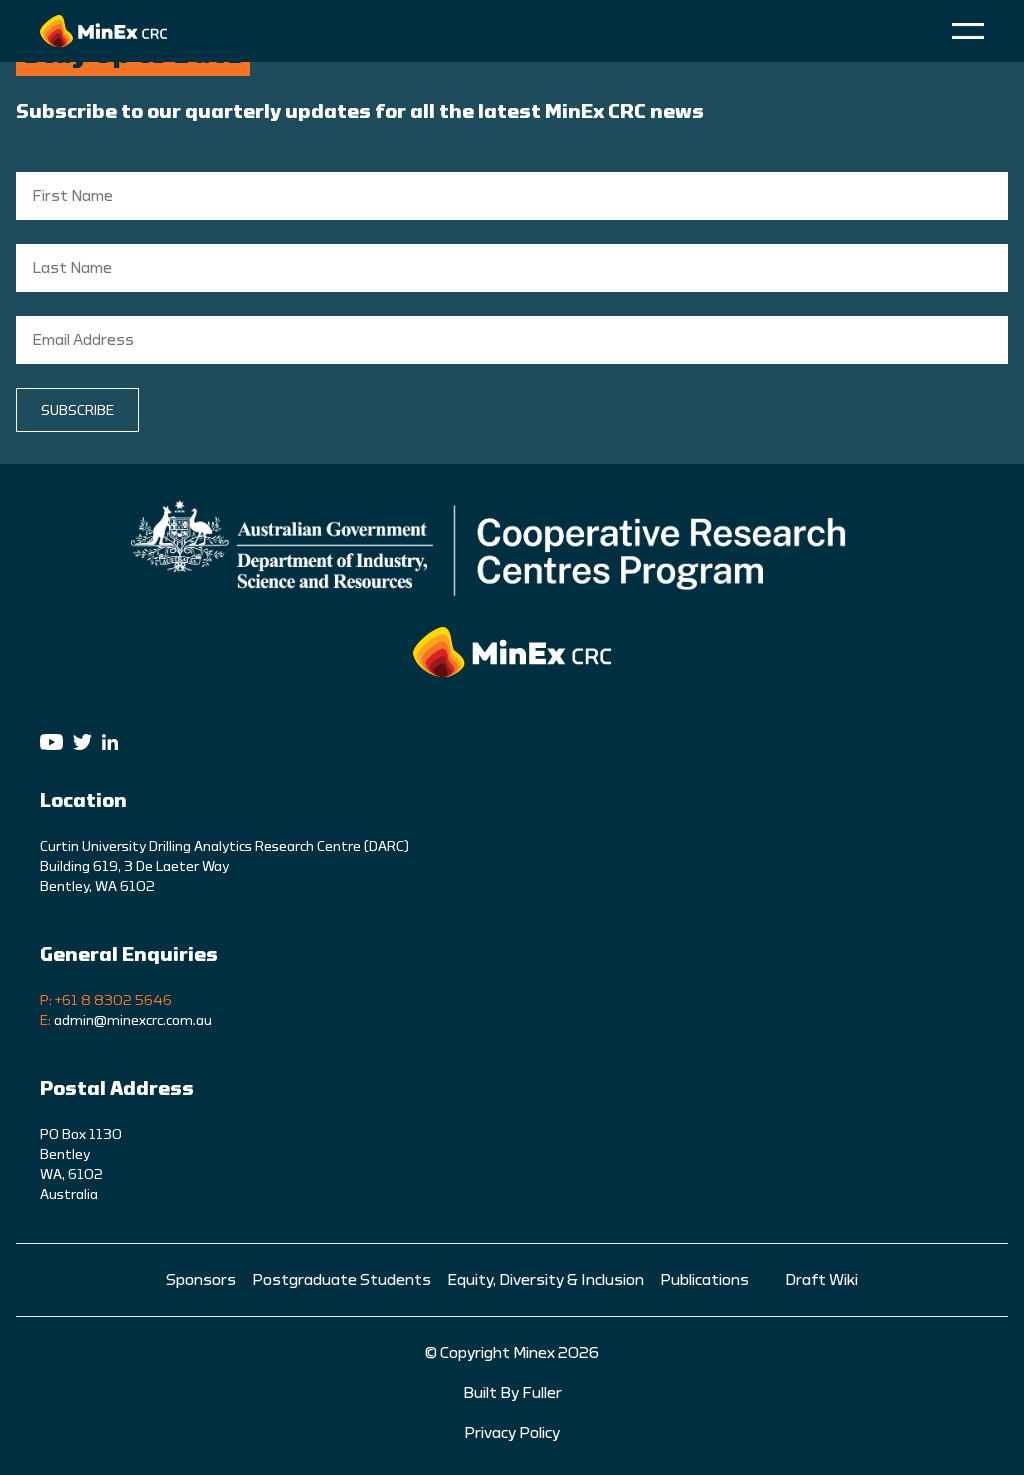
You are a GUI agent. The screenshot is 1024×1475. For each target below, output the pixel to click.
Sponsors (201, 1280)
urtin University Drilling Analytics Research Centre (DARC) (228, 847)
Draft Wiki (821, 1280)
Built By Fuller (512, 1393)
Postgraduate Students (341, 1280)
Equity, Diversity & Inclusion (545, 1280)
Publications (704, 1280)
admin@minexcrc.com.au (133, 1021)
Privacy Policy (512, 1433)
